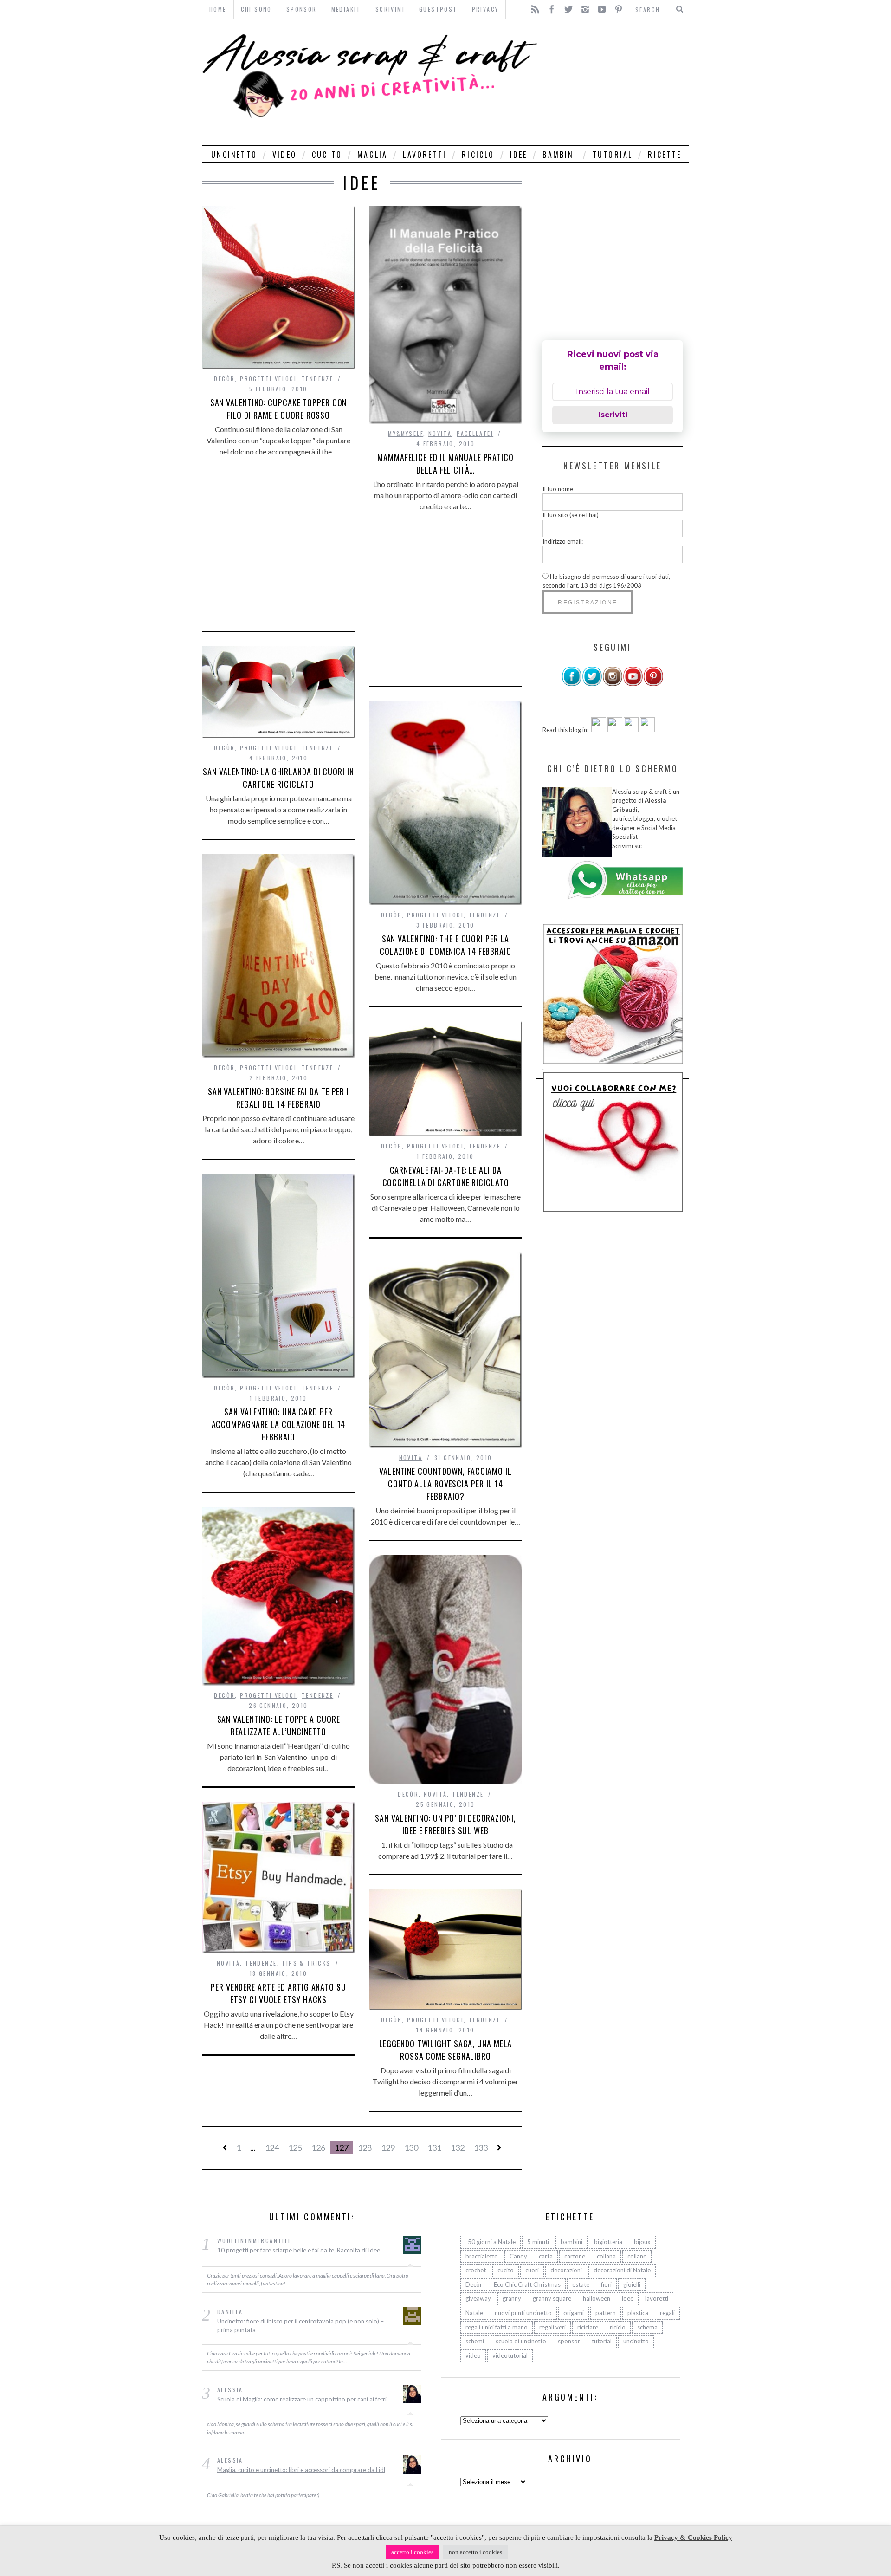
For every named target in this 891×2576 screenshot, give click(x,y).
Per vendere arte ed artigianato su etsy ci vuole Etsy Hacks (278, 1993)
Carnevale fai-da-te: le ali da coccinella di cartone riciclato (446, 1176)
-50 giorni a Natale (491, 2242)
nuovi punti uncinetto (523, 2313)
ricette (664, 155)
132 (458, 2148)
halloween (597, 2298)
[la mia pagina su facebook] (572, 684)
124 (272, 2148)
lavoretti (425, 155)
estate (581, 2284)
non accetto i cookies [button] (475, 2552)
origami (574, 2313)
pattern (606, 2313)
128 (365, 2148)
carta (546, 2256)
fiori (606, 2284)
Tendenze (317, 379)
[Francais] (647, 730)
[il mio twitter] (592, 684)
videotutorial (510, 2355)
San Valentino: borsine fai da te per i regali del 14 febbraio (278, 1098)
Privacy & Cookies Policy (693, 2537)
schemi (475, 2341)
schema (647, 2327)
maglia (372, 155)
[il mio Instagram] (613, 684)
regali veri (552, 2327)
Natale (474, 2313)
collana (606, 2256)
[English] (599, 730)
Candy (518, 2256)
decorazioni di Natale (622, 2270)
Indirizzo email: (563, 541)
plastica (638, 2313)
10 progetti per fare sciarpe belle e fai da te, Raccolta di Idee (299, 2250)
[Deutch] (615, 730)
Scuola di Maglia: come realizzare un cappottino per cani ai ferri (302, 2399)
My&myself (406, 433)
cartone (575, 2256)
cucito (327, 155)
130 (411, 2148)
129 (388, 2148)
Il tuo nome (558, 489)
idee (519, 155)
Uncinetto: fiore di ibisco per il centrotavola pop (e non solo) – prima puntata (300, 2326)
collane (637, 2256)
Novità (440, 433)
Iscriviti (613, 415)
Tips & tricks (306, 1963)
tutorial (613, 155)
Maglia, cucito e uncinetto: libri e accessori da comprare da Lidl (301, 2470)
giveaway (478, 2298)
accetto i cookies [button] (412, 2552)
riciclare (588, 2327)
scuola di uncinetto (521, 2341)
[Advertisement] (616, 82)
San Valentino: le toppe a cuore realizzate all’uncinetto (279, 1725)
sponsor (569, 2341)
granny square (552, 2298)
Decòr (224, 379)
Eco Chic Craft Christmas (527, 2284)
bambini (560, 155)
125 (295, 2148)
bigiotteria (608, 2242)
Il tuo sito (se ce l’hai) (571, 515)
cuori (532, 2270)
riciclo (478, 155)
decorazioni (566, 2270)
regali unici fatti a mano (497, 2327)
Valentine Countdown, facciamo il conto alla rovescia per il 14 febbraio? (445, 1484)
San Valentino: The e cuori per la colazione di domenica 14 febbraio (445, 945)
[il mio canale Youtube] (633, 684)
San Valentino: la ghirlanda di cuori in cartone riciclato (278, 778)
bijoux (642, 2242)
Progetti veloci (268, 379)
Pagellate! (475, 433)
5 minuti (538, 2242)
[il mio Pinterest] (653, 684)
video (284, 155)
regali (667, 2313)
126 (318, 2148)
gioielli (632, 2284)
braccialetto (482, 2256)
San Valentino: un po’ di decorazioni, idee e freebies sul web (445, 1824)
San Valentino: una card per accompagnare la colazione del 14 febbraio (279, 1424)
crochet (476, 2270)
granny (512, 2298)
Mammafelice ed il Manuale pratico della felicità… (445, 464)
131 (434, 2148)
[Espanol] (631, 730)
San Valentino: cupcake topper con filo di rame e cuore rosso (279, 409)
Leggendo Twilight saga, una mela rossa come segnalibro (446, 2050)
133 (481, 2148)
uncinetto (234, 155)
